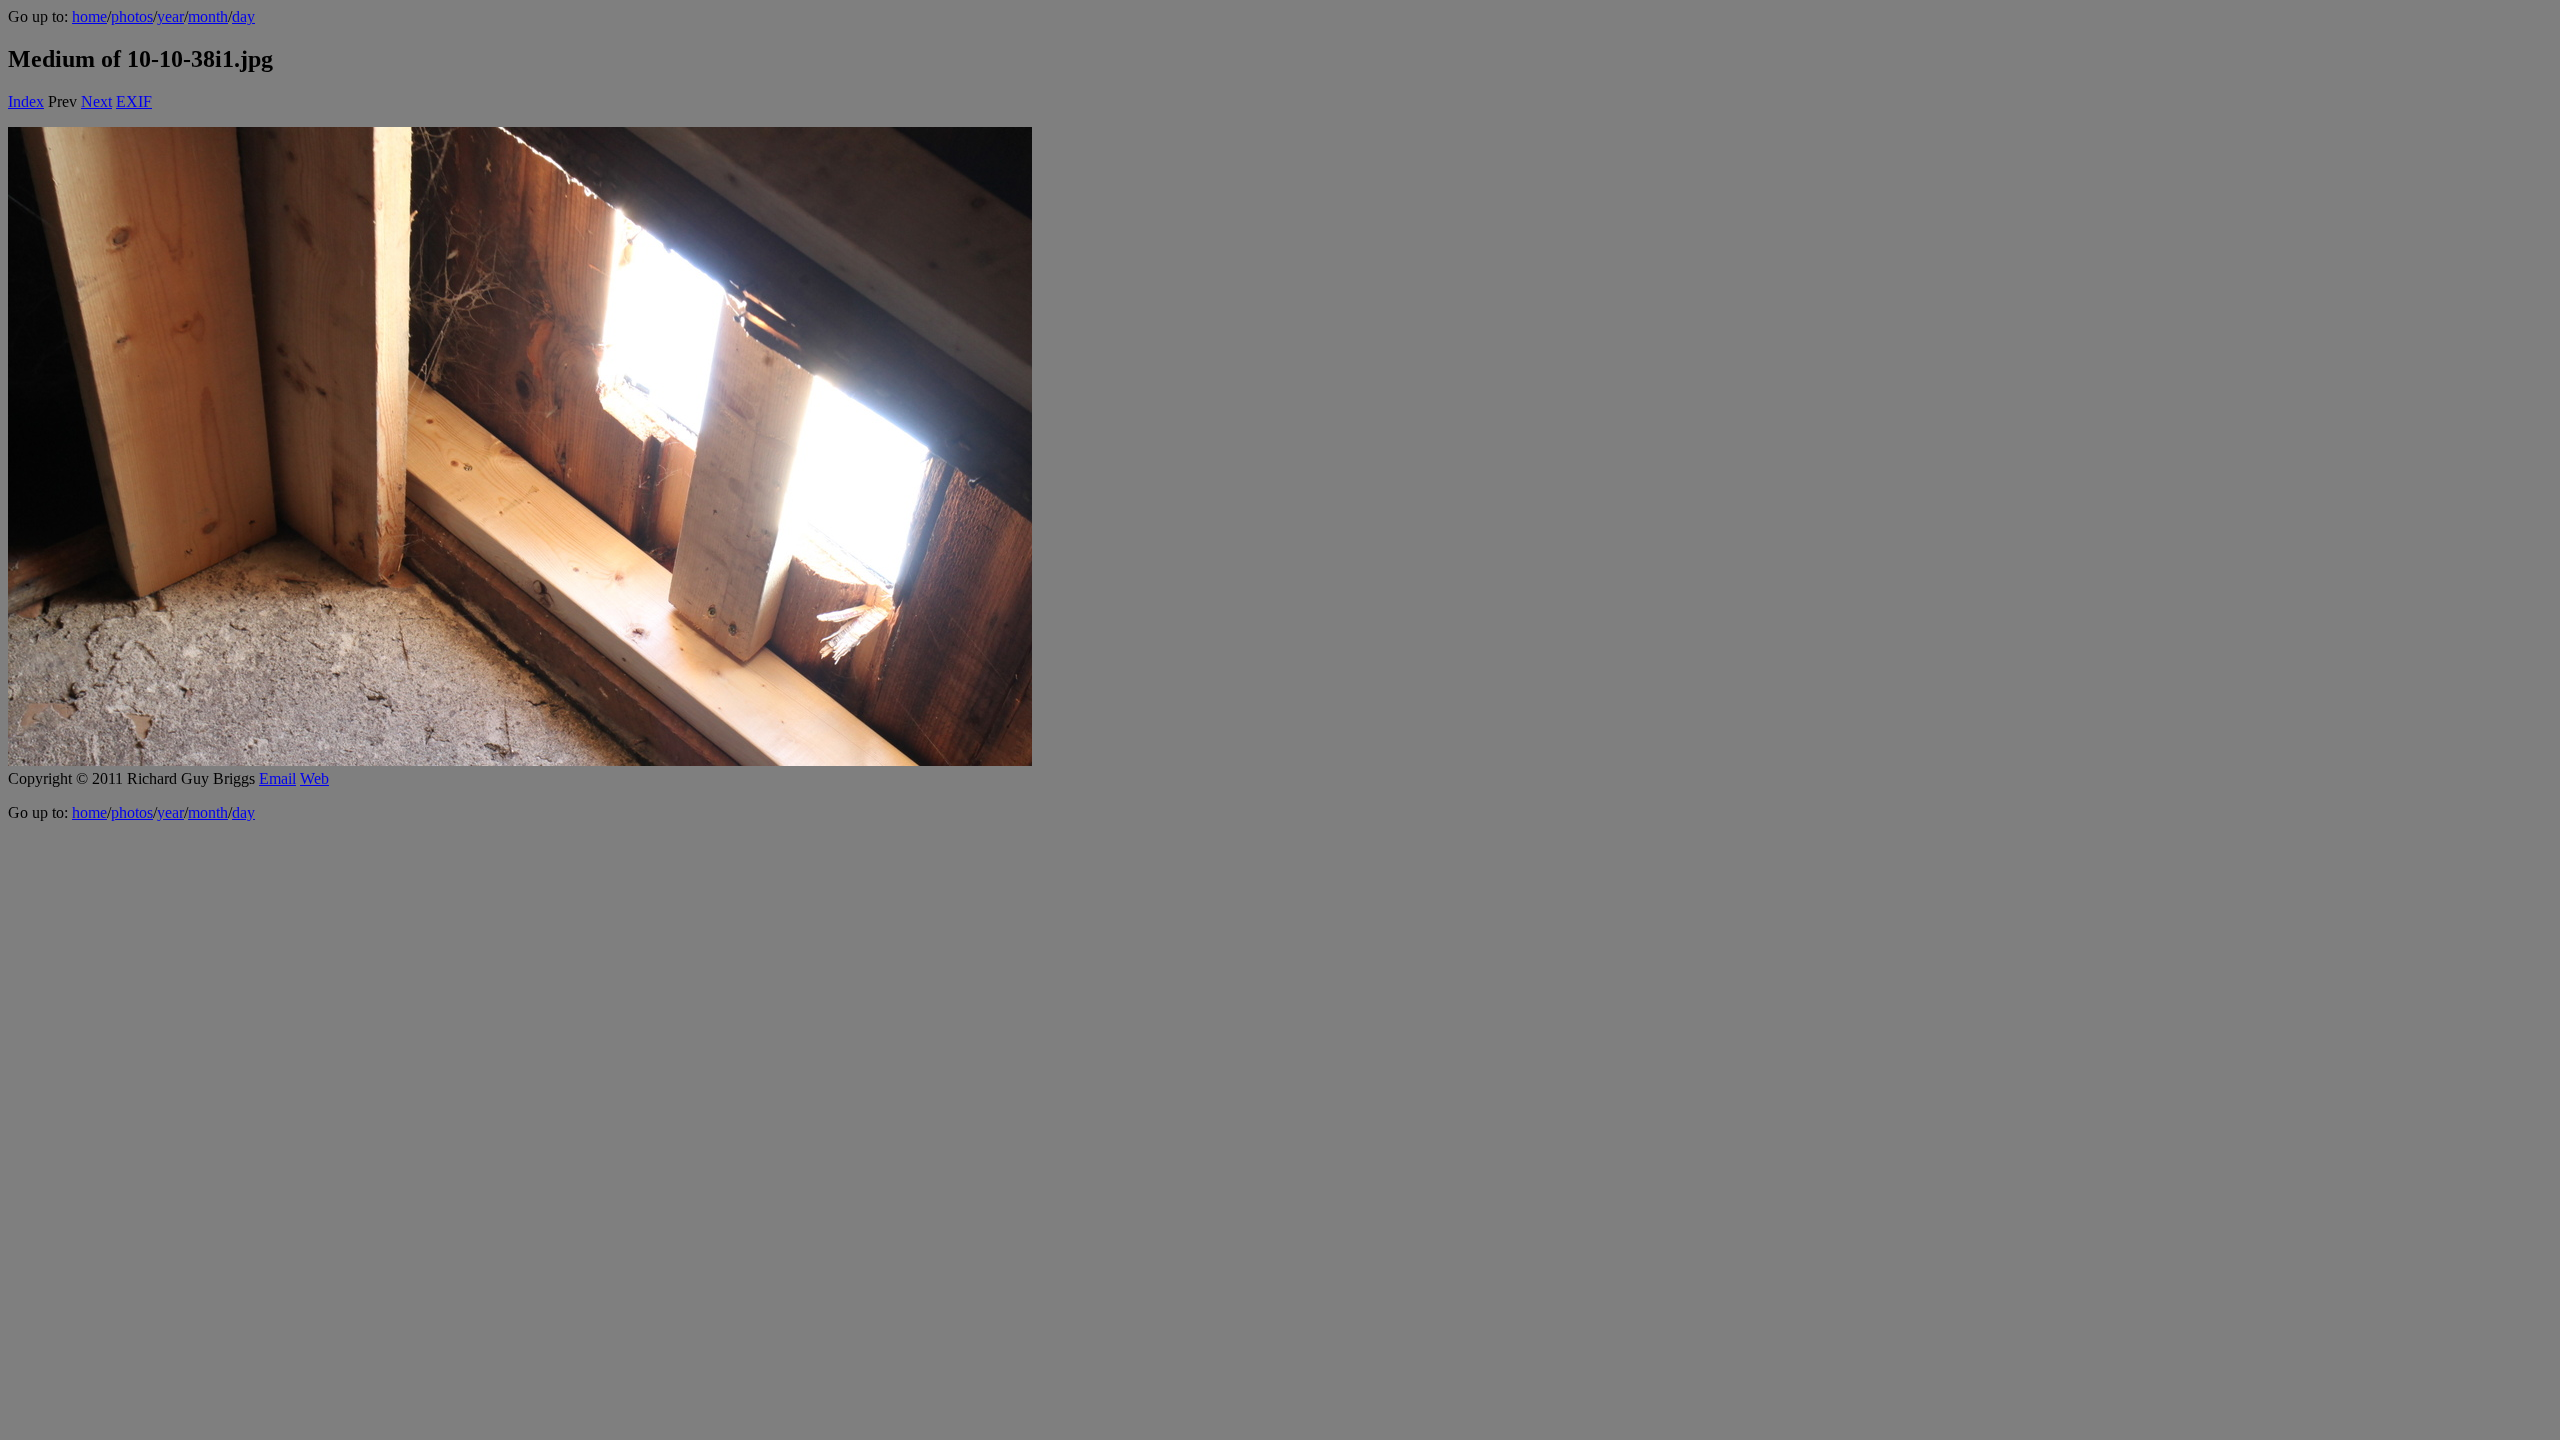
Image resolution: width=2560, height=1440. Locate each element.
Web (314, 778)
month (208, 16)
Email (277, 778)
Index (26, 101)
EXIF (134, 101)
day (243, 16)
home (89, 16)
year (170, 16)
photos (132, 16)
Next (96, 101)
